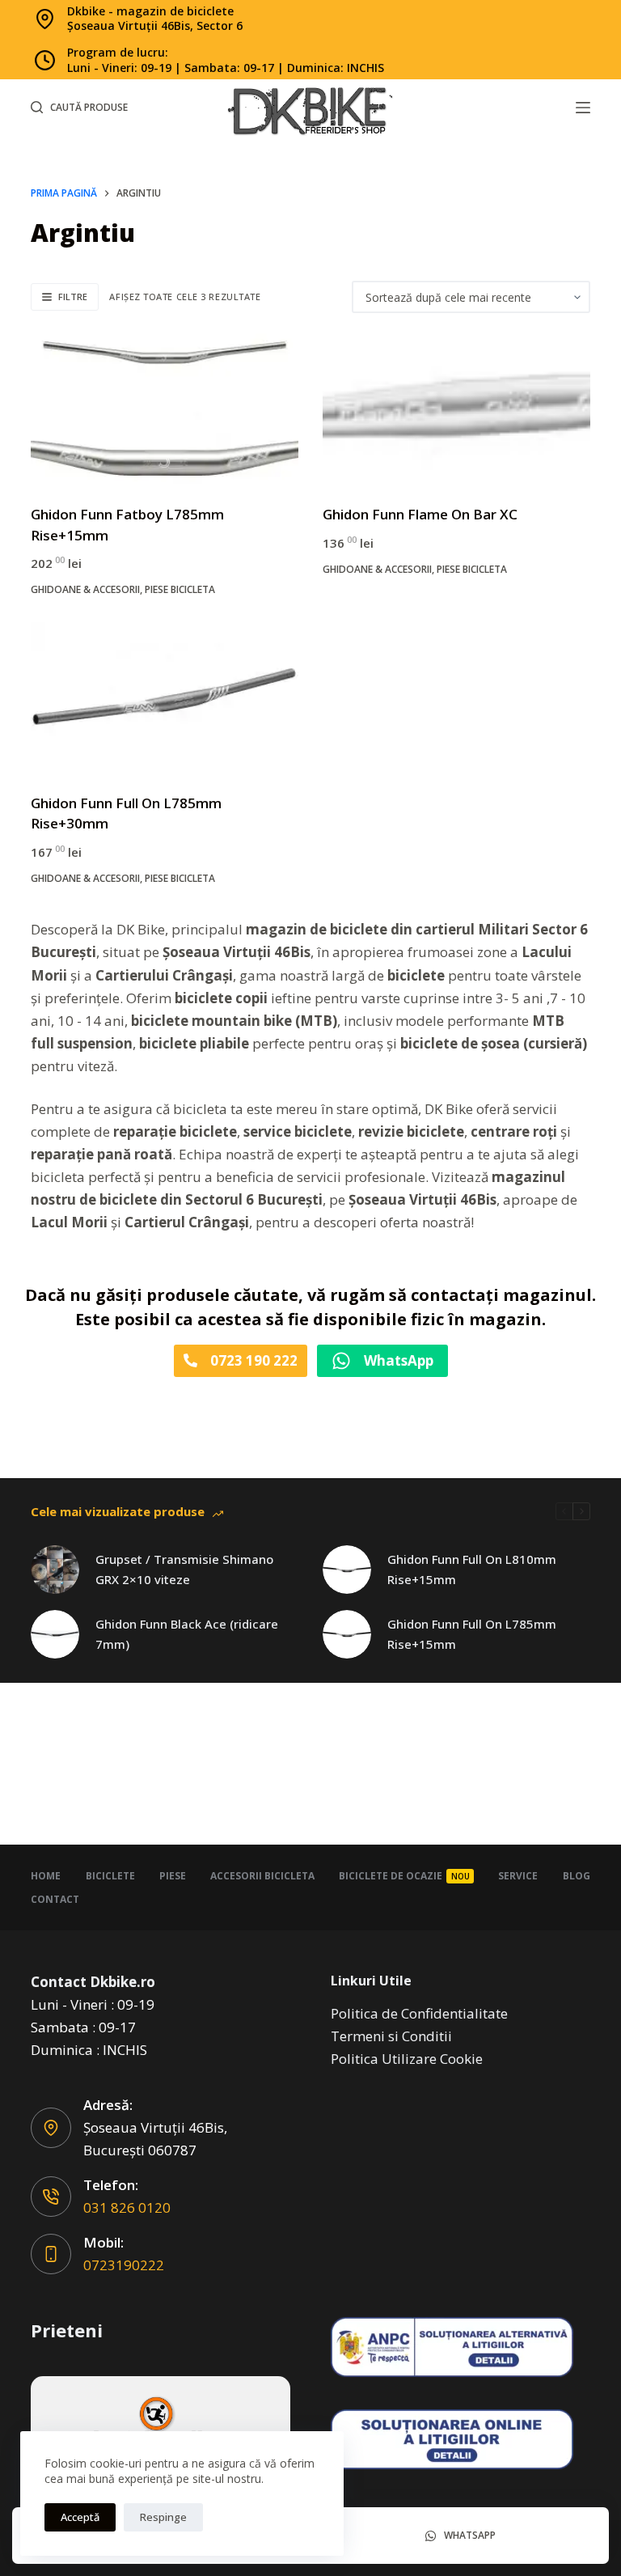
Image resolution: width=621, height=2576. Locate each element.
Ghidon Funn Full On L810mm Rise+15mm (472, 1569)
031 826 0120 (127, 2207)
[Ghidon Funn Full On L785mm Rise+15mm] (347, 1634)
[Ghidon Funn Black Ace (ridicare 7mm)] (55, 1634)
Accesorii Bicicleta (262, 1876)
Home (46, 1876)
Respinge (163, 2517)
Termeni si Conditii (391, 2036)
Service (518, 1876)
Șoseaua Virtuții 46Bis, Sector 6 (155, 25)
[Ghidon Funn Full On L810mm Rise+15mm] (347, 1570)
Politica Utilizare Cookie (407, 2059)
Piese (173, 1876)
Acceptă (80, 2517)
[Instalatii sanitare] (161, 2428)
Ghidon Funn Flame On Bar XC (420, 514)
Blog (577, 1876)
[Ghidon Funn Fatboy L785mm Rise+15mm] (165, 409)
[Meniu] (583, 108)
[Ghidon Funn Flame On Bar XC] (456, 409)
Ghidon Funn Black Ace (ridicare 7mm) (187, 1634)
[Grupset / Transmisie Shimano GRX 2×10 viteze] (55, 1570)
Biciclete (110, 1876)
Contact (55, 1900)
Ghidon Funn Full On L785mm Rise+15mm (472, 1634)
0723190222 (124, 2265)
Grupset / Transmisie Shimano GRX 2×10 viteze (184, 1569)
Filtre (73, 297)
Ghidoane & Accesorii (85, 589)
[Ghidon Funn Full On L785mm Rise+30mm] (165, 697)
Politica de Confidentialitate (419, 2013)
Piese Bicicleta (180, 589)
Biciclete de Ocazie (404, 1876)
